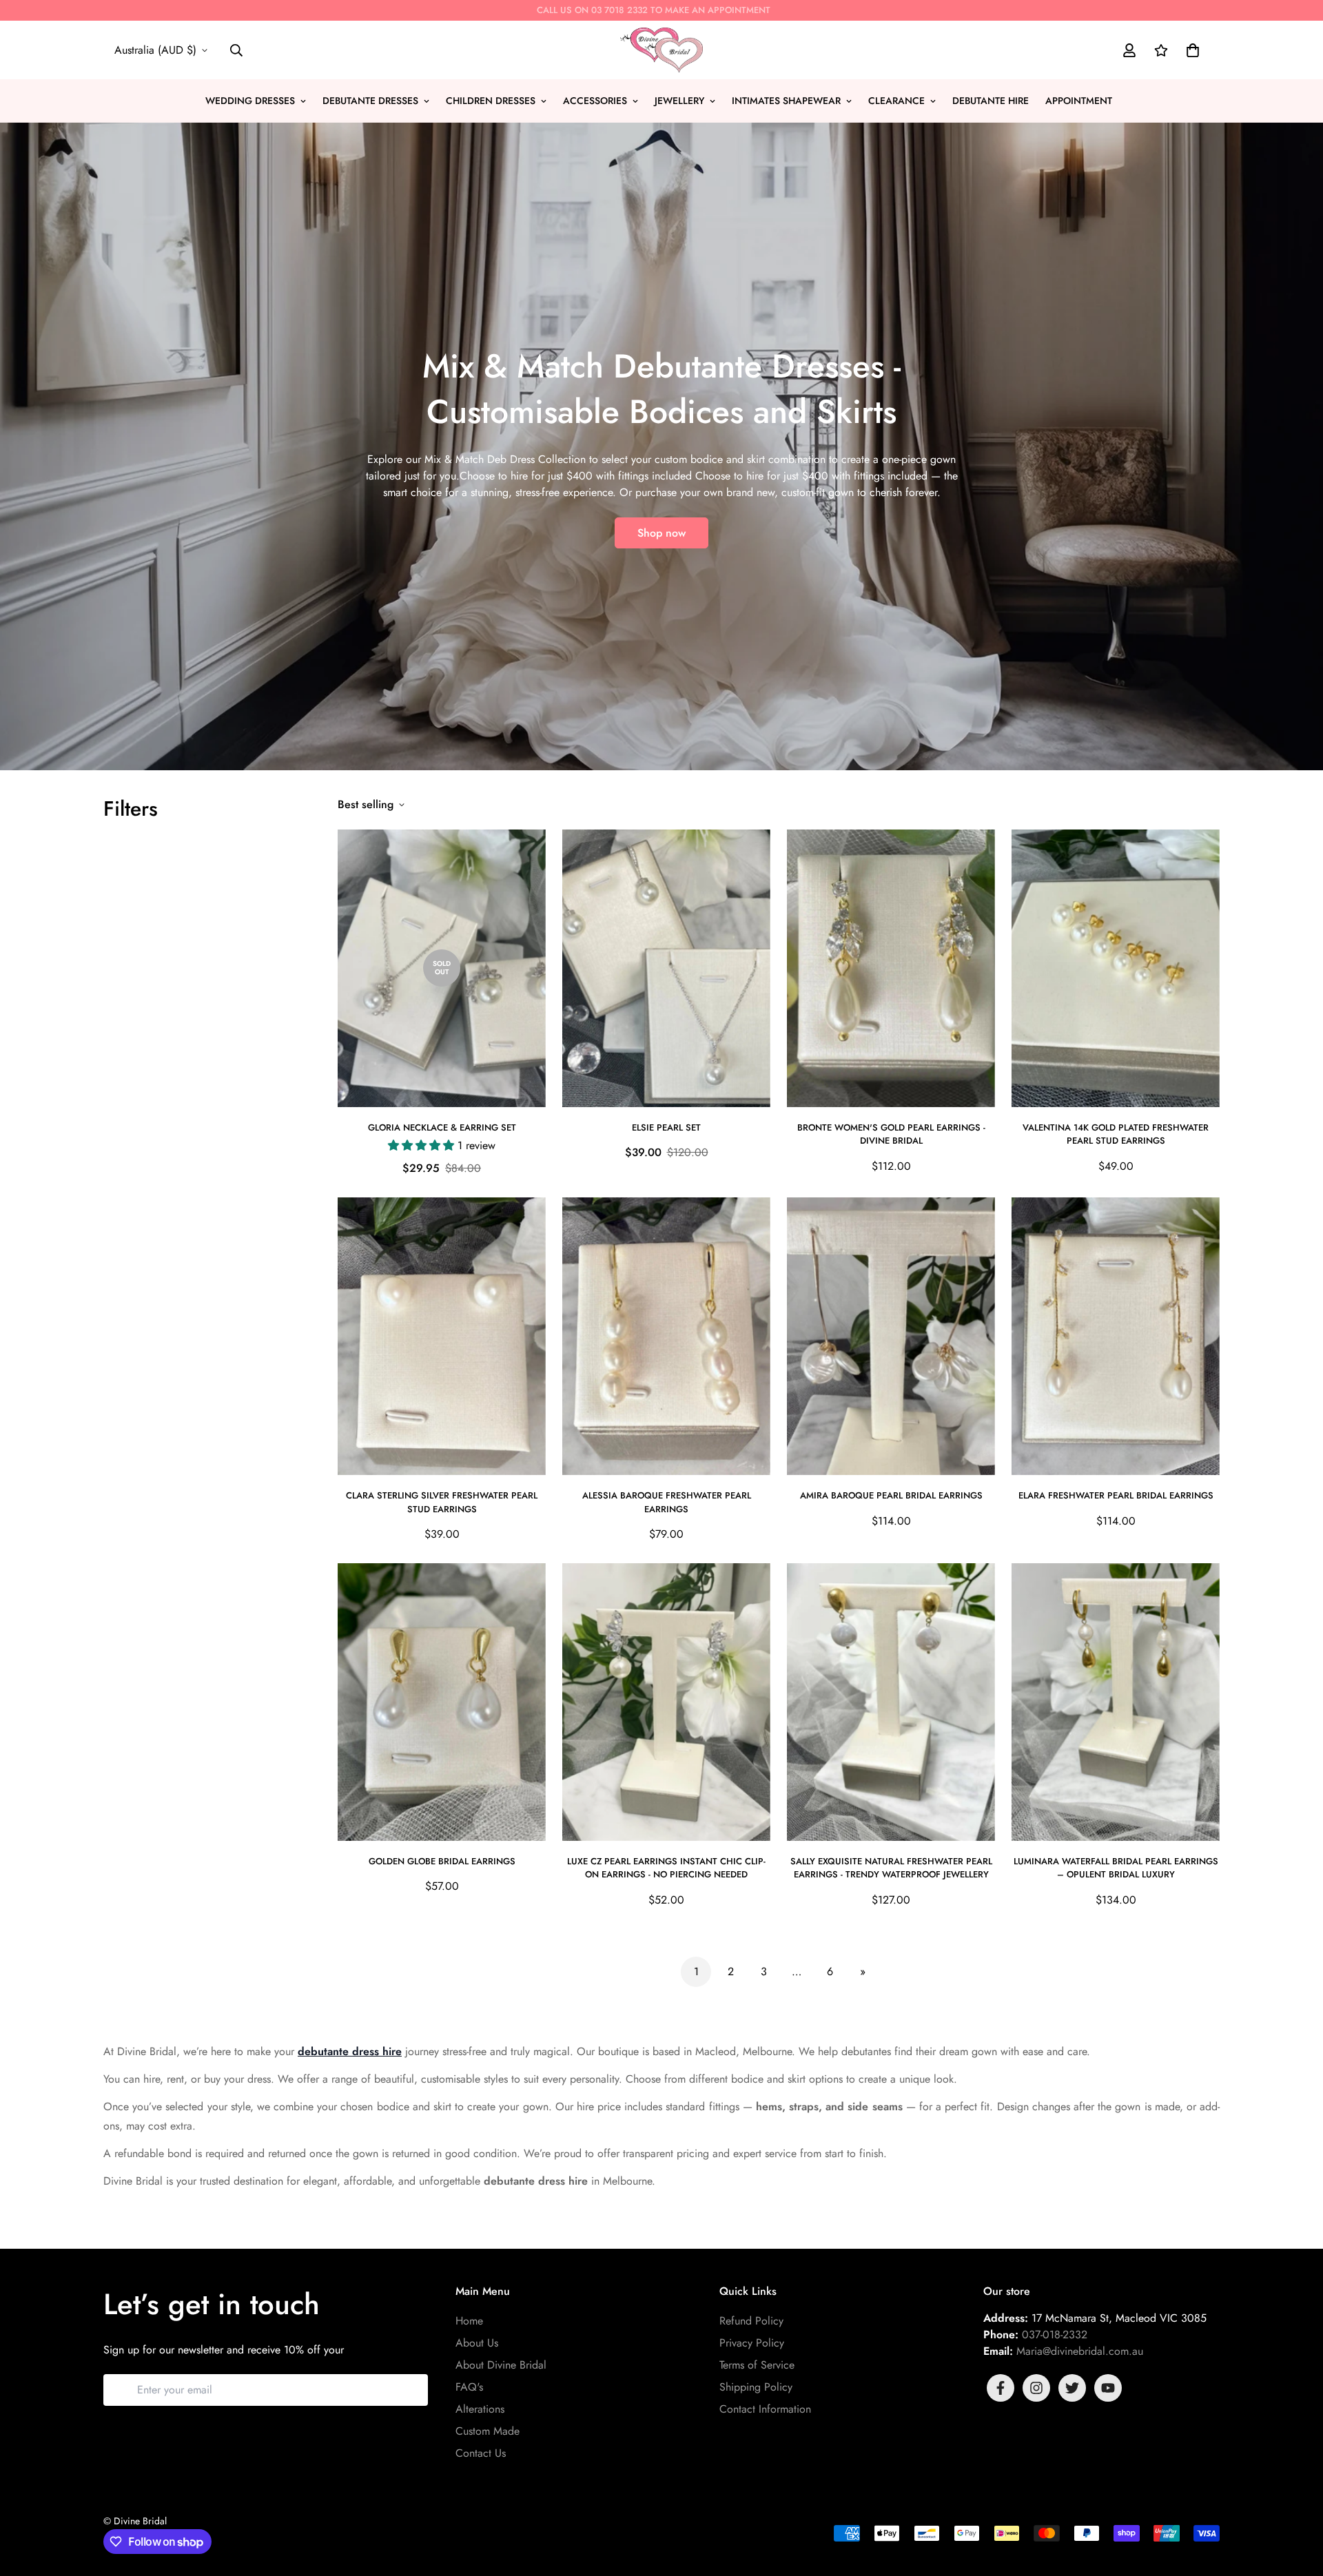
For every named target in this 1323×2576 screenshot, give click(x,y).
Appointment (1079, 101)
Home (469, 2321)
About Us (477, 2343)
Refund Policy (751, 2321)
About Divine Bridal (501, 2365)
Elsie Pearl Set (666, 1127)
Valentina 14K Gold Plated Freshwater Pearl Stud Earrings (1116, 1134)
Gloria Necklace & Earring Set (442, 1127)
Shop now (661, 533)
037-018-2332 (1055, 2335)
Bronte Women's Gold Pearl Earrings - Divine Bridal (891, 1134)
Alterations (480, 2409)
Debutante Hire (991, 101)
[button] (1190, 50)
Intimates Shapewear (786, 101)
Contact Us (481, 2453)
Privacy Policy (752, 2343)
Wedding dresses (250, 101)
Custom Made (488, 2431)
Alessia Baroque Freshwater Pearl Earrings (667, 1502)
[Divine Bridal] (661, 50)
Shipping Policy (756, 2387)
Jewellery (679, 101)
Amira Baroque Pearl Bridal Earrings (891, 1495)
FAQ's (469, 2387)
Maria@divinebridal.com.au (1080, 2351)
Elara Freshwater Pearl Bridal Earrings (1116, 1495)
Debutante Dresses (370, 101)
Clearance (896, 101)
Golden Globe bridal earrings (442, 1861)
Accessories (595, 101)
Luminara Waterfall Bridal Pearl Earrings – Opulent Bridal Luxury (1116, 1868)
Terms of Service (757, 2365)
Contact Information (765, 2409)
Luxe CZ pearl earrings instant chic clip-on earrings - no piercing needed (666, 1868)
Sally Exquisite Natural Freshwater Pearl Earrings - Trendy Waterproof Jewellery (891, 1868)
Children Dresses (491, 101)
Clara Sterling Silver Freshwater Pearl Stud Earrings (442, 1502)
